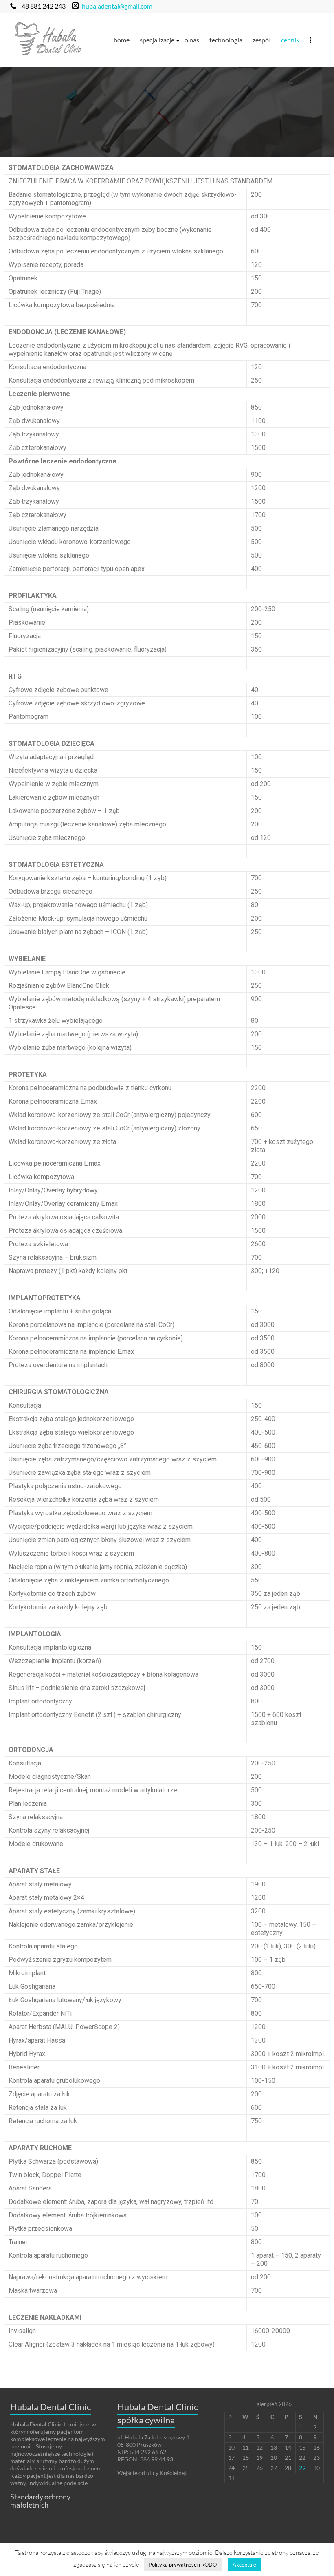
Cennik (290, 40)
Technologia (226, 40)
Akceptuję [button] (244, 2565)
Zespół (262, 40)
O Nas (192, 40)
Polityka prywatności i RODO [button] (183, 2565)
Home (122, 40)
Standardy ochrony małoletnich (40, 2501)
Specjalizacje (157, 40)
